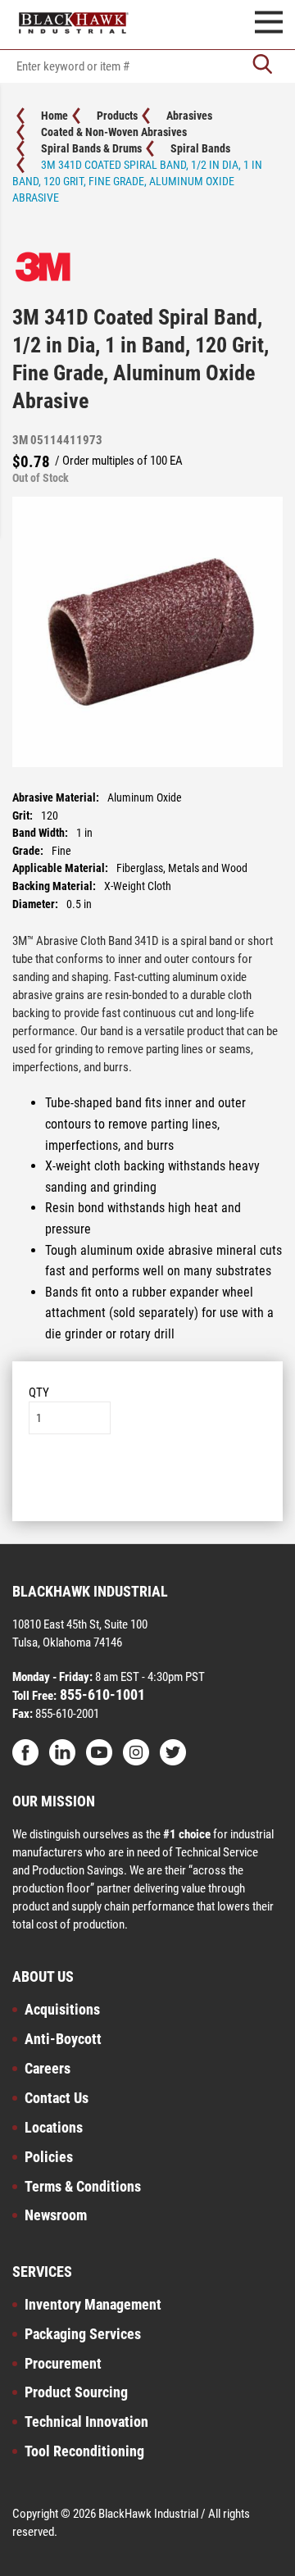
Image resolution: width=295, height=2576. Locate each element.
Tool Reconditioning (84, 2451)
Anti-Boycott (63, 2039)
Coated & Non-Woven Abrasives (114, 132)
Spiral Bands (200, 148)
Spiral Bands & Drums (91, 148)
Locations (54, 2127)
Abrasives (189, 116)
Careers (48, 2068)
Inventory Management (93, 2304)
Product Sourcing (76, 2392)
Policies (49, 2157)
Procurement (63, 2363)
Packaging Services (83, 2334)
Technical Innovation (86, 2422)
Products (117, 116)
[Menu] (269, 25)
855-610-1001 (101, 1695)
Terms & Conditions (83, 2186)
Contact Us (57, 2098)
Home (54, 116)
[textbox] (147, 66)
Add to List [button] (148, 1484)
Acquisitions (62, 2009)
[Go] (262, 66)
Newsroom (56, 2215)
